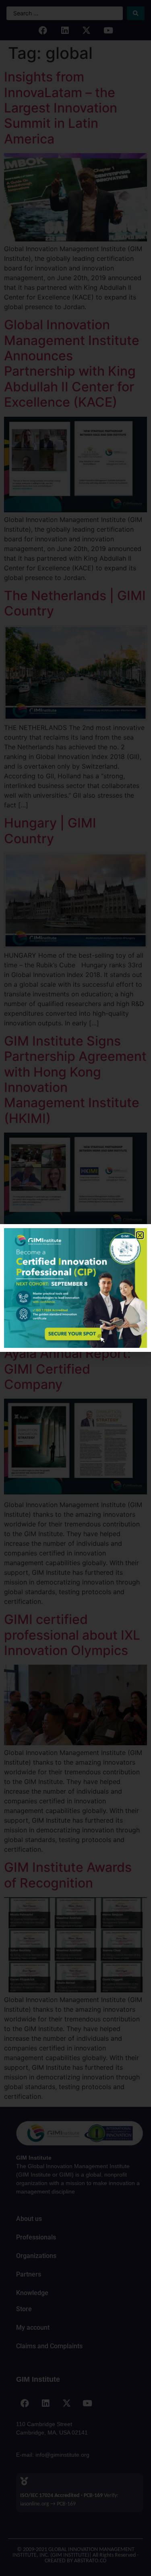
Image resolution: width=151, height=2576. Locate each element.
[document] (75, 1288)
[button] (140, 1235)
